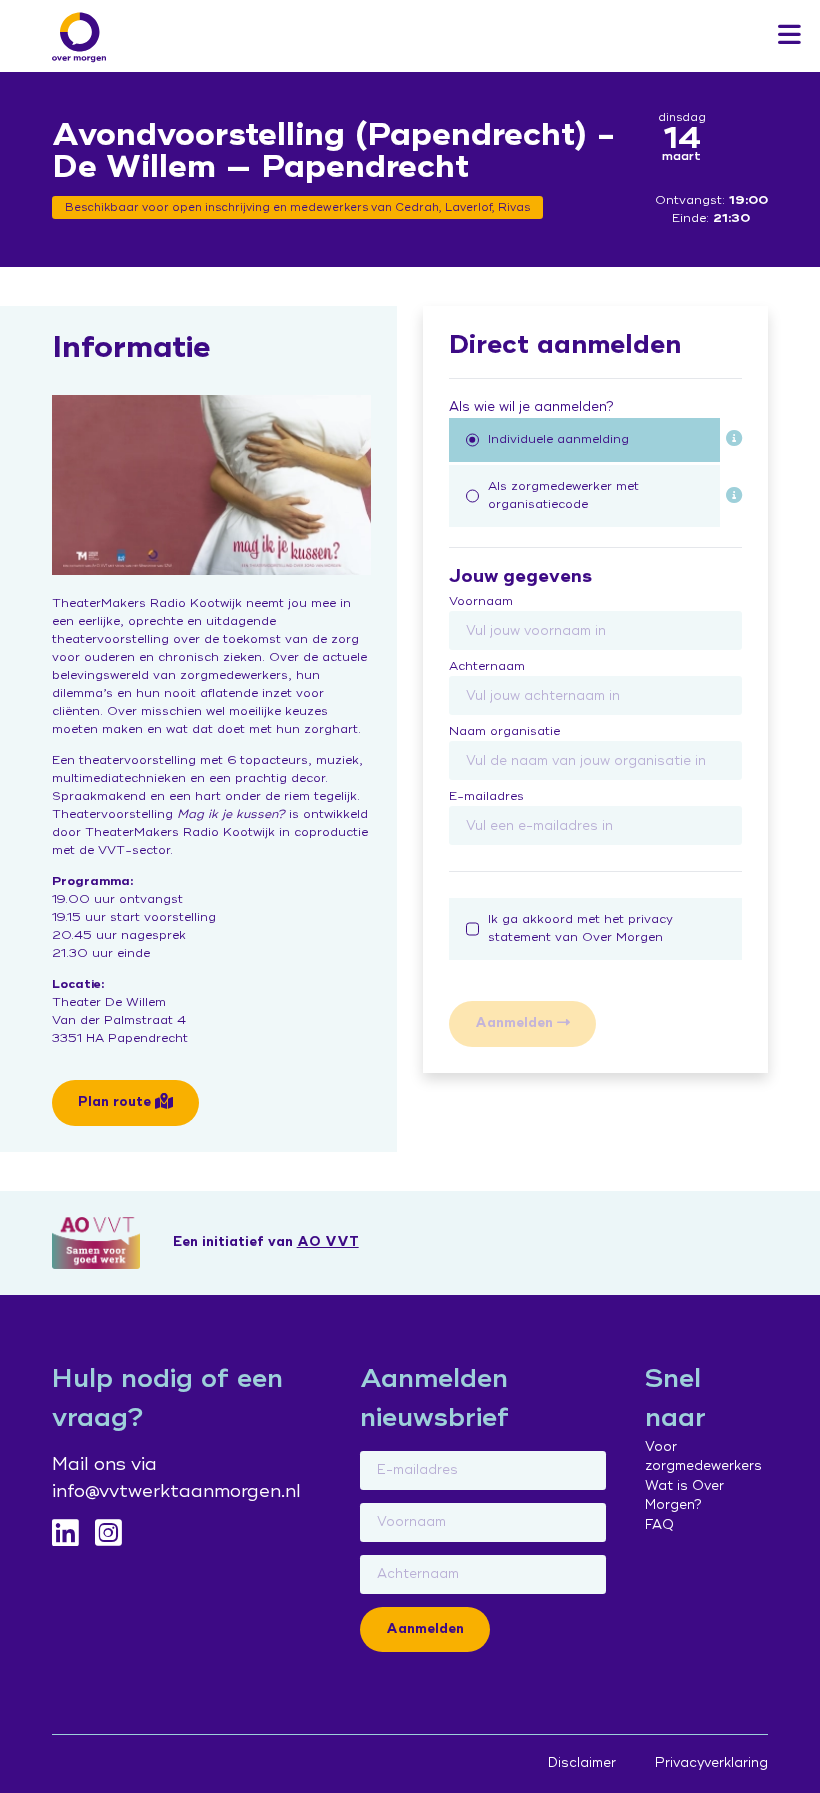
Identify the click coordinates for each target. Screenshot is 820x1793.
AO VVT (328, 1242)
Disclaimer (582, 1763)
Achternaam (487, 666)
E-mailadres (486, 796)
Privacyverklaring (711, 1763)
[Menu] (789, 36)
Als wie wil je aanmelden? (531, 407)
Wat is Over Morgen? (684, 1496)
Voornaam (481, 601)
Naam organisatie (504, 731)
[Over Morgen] (79, 37)
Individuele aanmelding (558, 439)
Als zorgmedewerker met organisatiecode (563, 495)
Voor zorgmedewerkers (703, 1457)
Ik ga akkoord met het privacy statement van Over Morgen (580, 928)
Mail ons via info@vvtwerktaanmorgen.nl (176, 1477)
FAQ (659, 1525)
